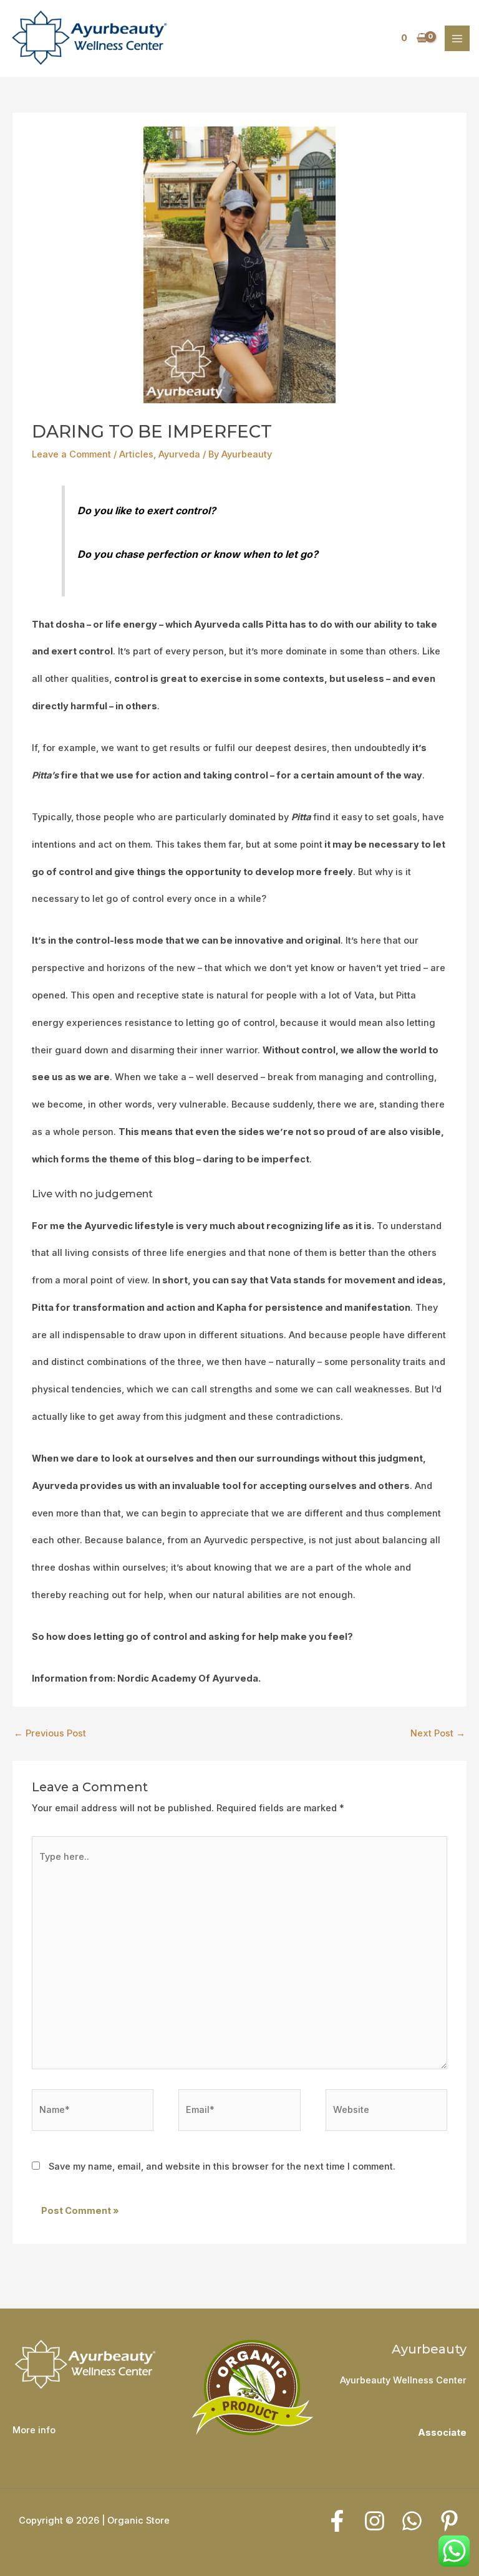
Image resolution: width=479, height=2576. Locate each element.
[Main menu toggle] (457, 38)
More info (34, 2430)
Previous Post (50, 1733)
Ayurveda (179, 454)
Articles (136, 454)
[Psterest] (449, 2521)
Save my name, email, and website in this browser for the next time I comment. (222, 2167)
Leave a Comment (71, 454)
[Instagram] (375, 2521)
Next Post (438, 1733)
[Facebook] (337, 2521)
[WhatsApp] (412, 2521)
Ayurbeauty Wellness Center (403, 2380)
